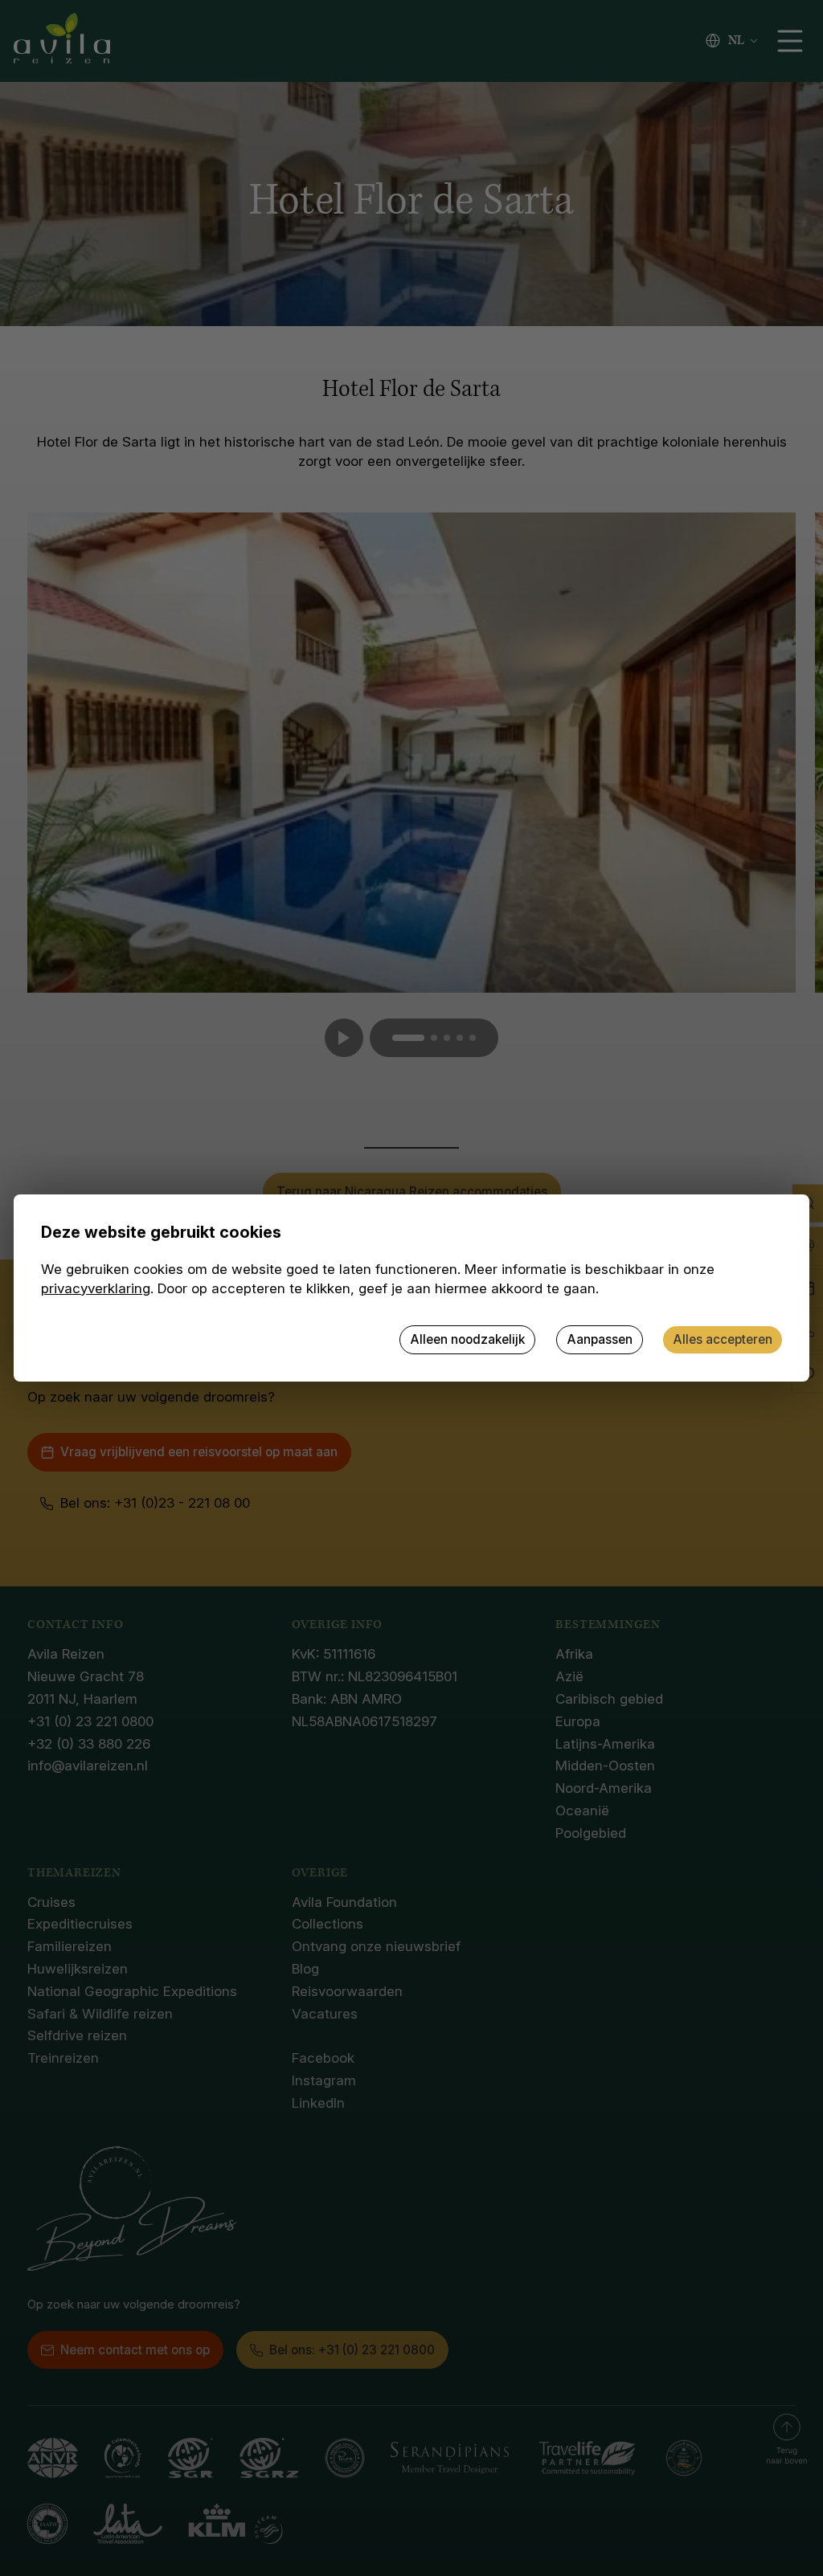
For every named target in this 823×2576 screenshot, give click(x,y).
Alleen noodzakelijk (467, 1339)
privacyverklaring (96, 1288)
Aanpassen (600, 1339)
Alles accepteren (723, 1339)
